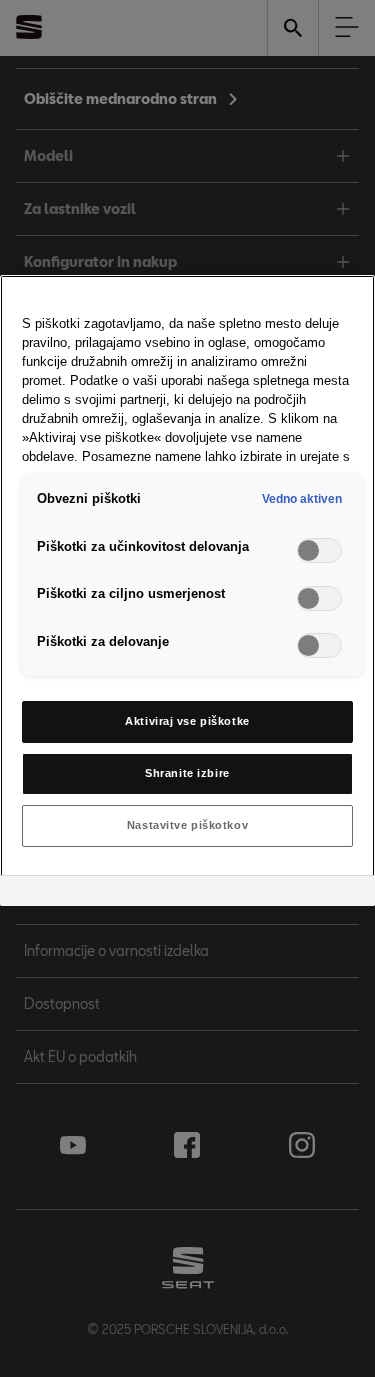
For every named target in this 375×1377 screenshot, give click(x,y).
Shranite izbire (187, 773)
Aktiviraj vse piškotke (187, 721)
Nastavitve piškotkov (187, 825)
